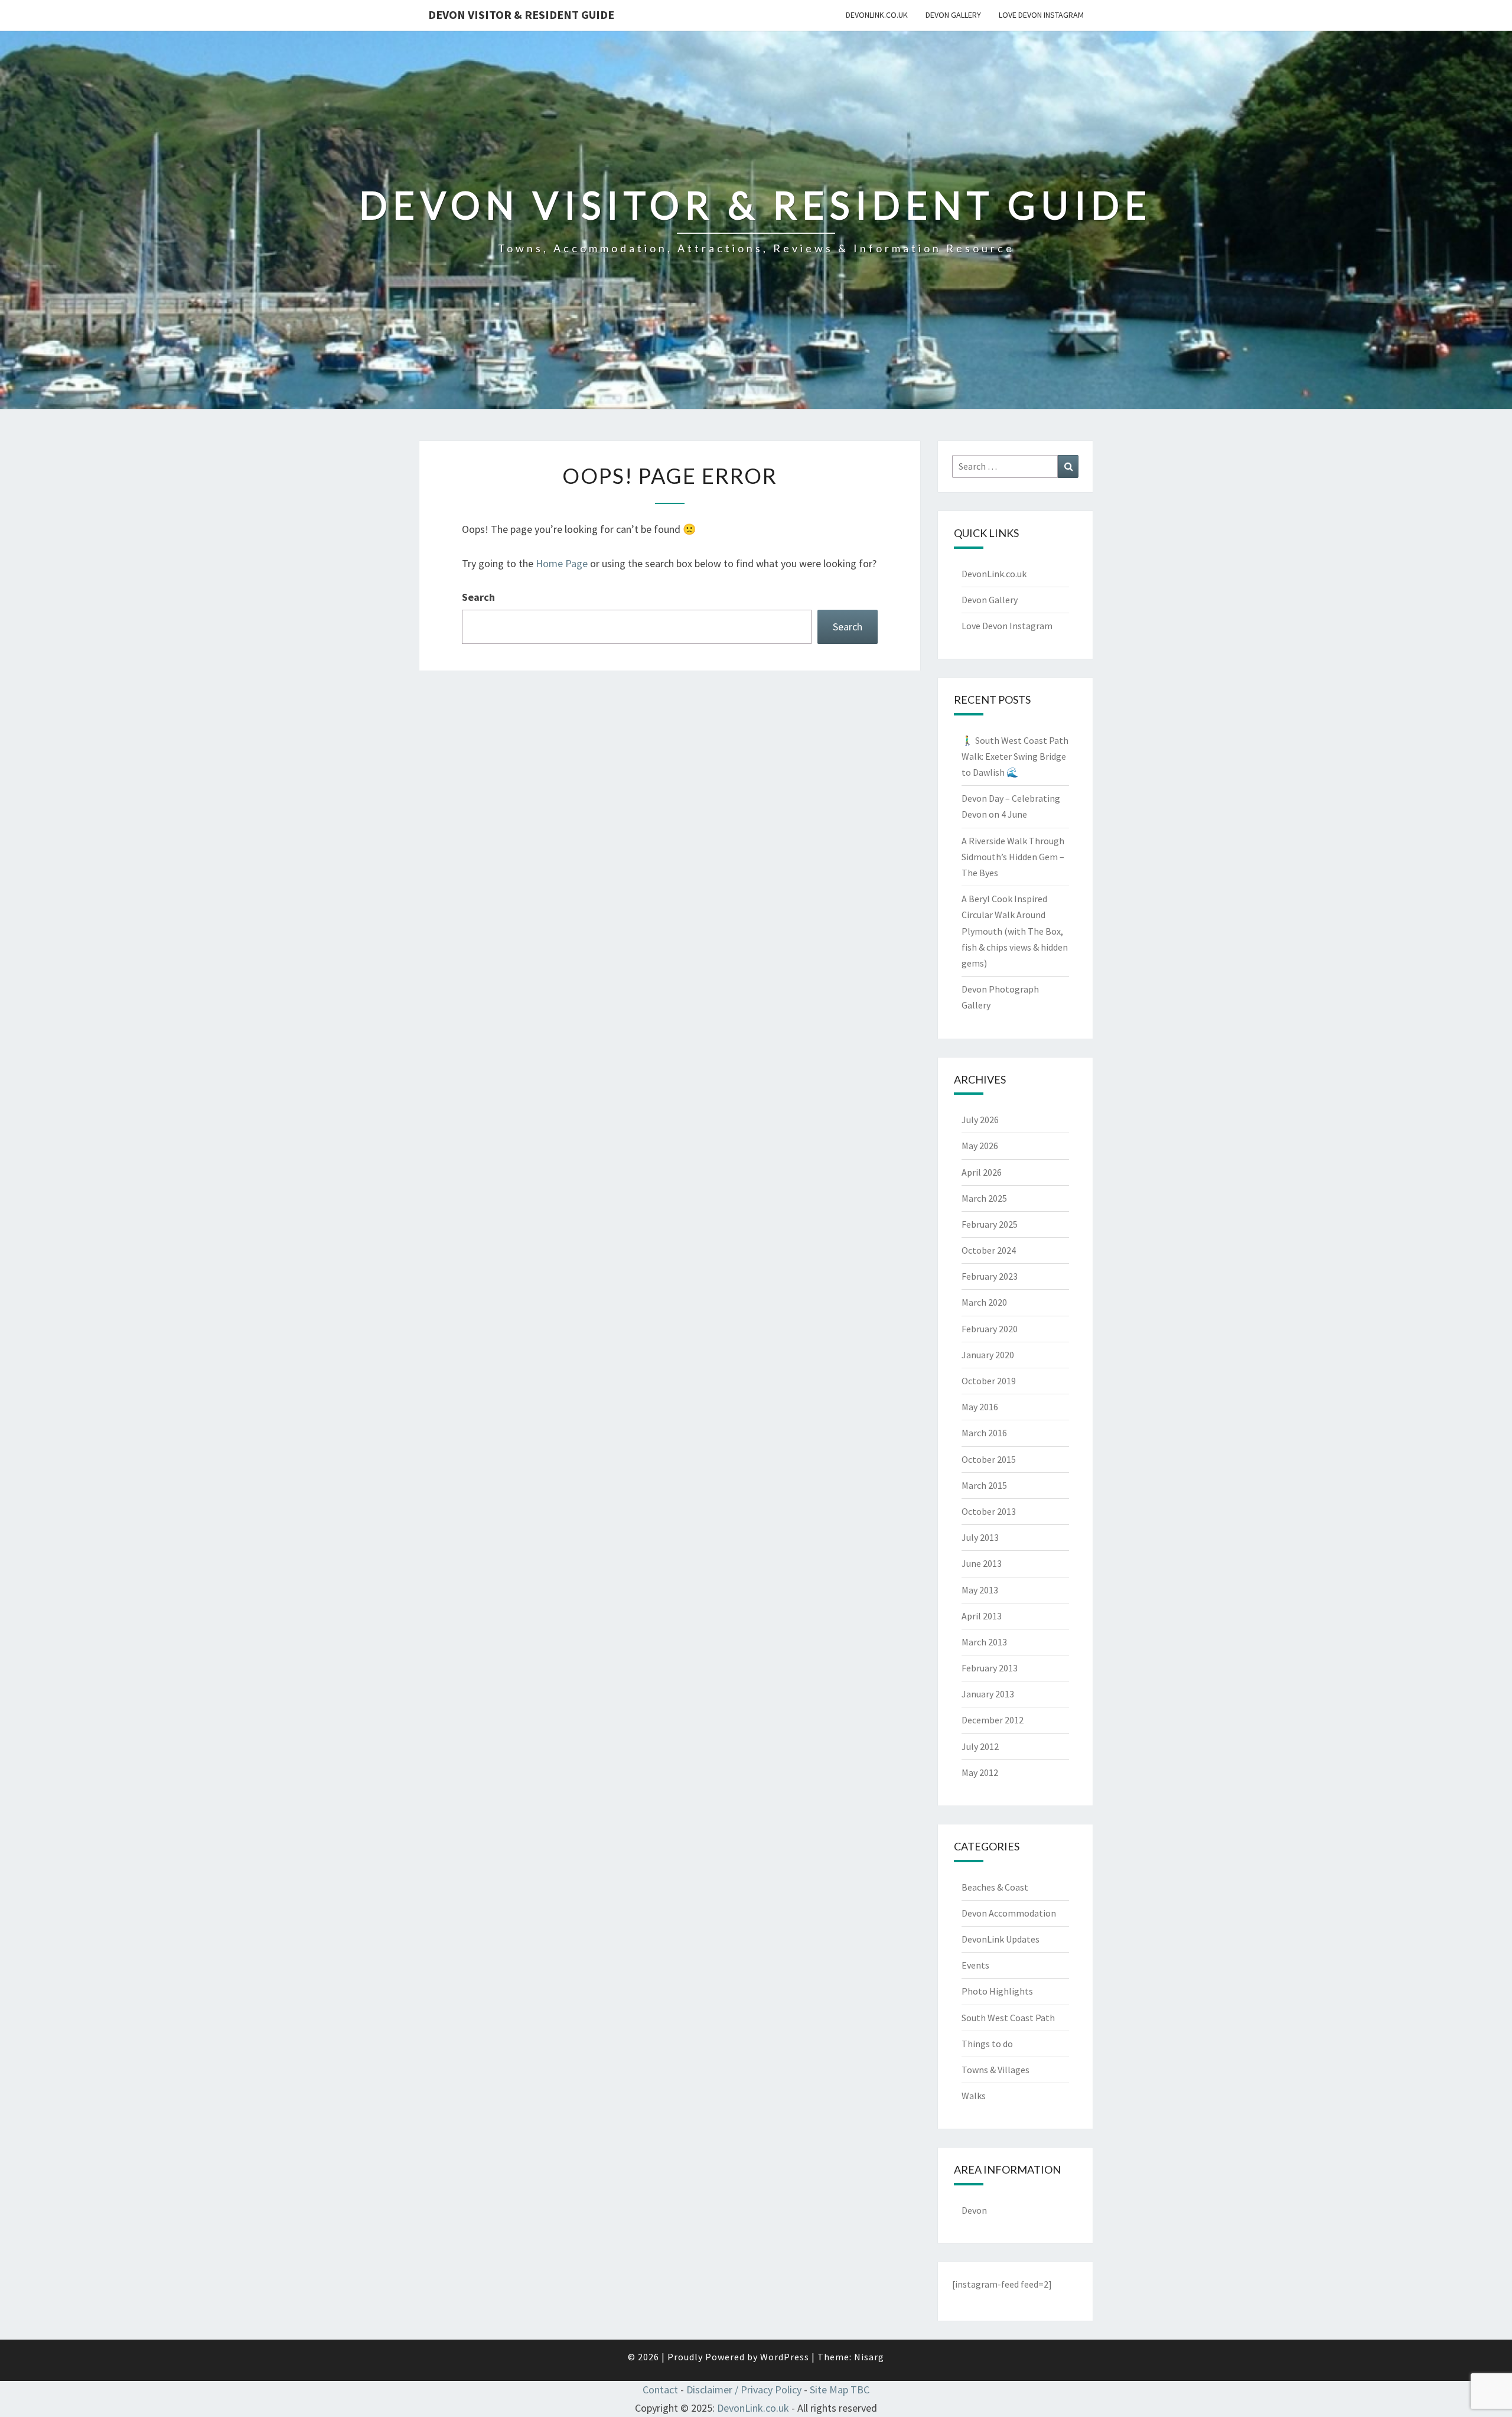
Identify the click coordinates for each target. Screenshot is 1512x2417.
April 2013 (982, 1616)
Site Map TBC (840, 2390)
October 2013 (989, 1511)
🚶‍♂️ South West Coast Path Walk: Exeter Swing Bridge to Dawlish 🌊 (1015, 756)
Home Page (562, 563)
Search (478, 597)
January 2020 (988, 1355)
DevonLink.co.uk (877, 15)
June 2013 (982, 1563)
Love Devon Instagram (1041, 15)
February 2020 (990, 1329)
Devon (974, 2210)
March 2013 (984, 1642)
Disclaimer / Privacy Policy (744, 2390)
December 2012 (993, 1720)
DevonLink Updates (1001, 1939)
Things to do (987, 2044)
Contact (660, 2390)
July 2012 (980, 1746)
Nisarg (869, 2357)
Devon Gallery (953, 15)
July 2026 (980, 1120)
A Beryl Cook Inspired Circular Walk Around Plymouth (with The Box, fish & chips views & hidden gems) (1015, 931)
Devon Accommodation (1009, 1913)
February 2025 (990, 1224)
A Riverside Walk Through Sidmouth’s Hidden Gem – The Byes (1013, 857)
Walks (974, 2096)
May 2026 (980, 1146)
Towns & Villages (995, 2070)
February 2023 (990, 1276)
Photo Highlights (997, 1991)
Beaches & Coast (995, 1887)
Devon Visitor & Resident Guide (521, 14)
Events (975, 1965)
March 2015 (984, 1485)
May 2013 (980, 1590)
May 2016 (980, 1407)
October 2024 (989, 1250)
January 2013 (988, 1694)
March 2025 (984, 1198)
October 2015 (989, 1459)
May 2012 (980, 1772)
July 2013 (980, 1537)
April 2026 (982, 1172)
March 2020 (984, 1302)
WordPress (785, 2357)
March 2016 (984, 1433)
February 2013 (990, 1668)
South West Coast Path (1008, 2018)
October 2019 (989, 1381)
